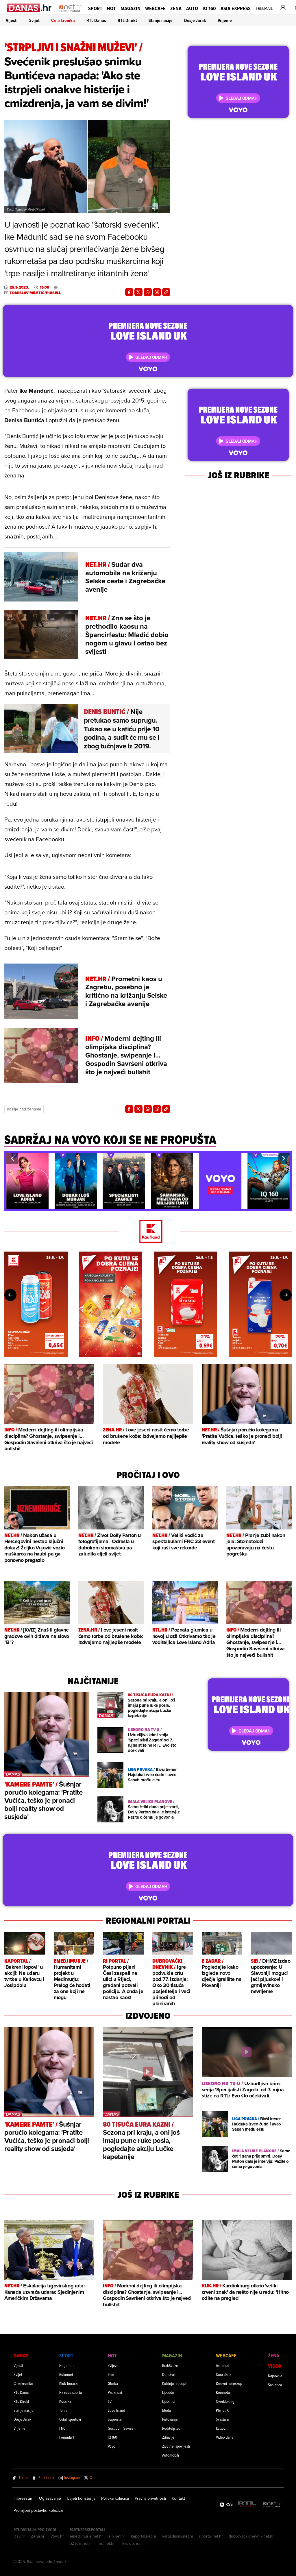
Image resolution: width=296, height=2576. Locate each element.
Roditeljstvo (171, 2428)
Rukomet (66, 2374)
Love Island (116, 2410)
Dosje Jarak (195, 20)
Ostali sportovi (70, 2419)
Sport (95, 8)
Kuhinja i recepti (175, 2383)
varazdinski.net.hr (178, 2536)
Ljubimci (169, 2401)
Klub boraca (68, 2383)
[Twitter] (138, 292)
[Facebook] (129, 292)
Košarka (65, 2401)
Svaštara (222, 2419)
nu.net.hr (107, 2543)
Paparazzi (115, 2392)
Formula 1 (66, 2437)
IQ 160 (209, 8)
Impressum (23, 2498)
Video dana (225, 2437)
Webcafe (155, 8)
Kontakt (178, 2498)
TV (110, 2401)
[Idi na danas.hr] (30, 8)
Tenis (63, 2410)
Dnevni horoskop (229, 2383)
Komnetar (223, 2392)
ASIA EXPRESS (236, 8)
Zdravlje (168, 2437)
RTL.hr (19, 2536)
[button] (12, 1158)
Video (275, 2366)
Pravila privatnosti (150, 2498)
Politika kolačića (115, 2498)
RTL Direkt (127, 20)
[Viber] (157, 292)
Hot (111, 8)
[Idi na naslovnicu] (70, 13)
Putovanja (170, 2419)
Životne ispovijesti (176, 2446)
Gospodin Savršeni (122, 2428)
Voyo (112, 2446)
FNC (62, 2428)
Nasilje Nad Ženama (24, 1109)
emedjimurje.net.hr (86, 2536)
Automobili (171, 2455)
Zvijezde (114, 2365)
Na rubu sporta (71, 2392)
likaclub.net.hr (133, 2543)
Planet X (222, 2410)
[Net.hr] (272, 2504)
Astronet (222, 2365)
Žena (176, 8)
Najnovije (275, 2376)
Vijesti (12, 20)
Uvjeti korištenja (81, 2498)
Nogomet (66, 2365)
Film (111, 2374)
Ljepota (168, 2392)
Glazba (113, 2383)
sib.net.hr (117, 2536)
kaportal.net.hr (144, 2536)
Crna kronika (63, 20)
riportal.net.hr (211, 2536)
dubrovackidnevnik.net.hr (251, 2536)
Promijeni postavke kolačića (38, 2510)
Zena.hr (38, 2536)
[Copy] (166, 292)
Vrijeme (225, 20)
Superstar (115, 2419)
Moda (166, 2410)
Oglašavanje (50, 2498)
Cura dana (224, 2374)
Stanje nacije (161, 20)
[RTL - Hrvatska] (247, 2504)
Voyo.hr (57, 2536)
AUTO (192, 8)
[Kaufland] (148, 1232)
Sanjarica (275, 2385)
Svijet (34, 20)
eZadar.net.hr (81, 2543)
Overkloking (225, 2401)
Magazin (131, 8)
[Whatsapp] (148, 292)
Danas (21, 2356)
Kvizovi (221, 2428)
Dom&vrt (169, 2374)
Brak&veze (170, 2365)
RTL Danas (96, 20)
